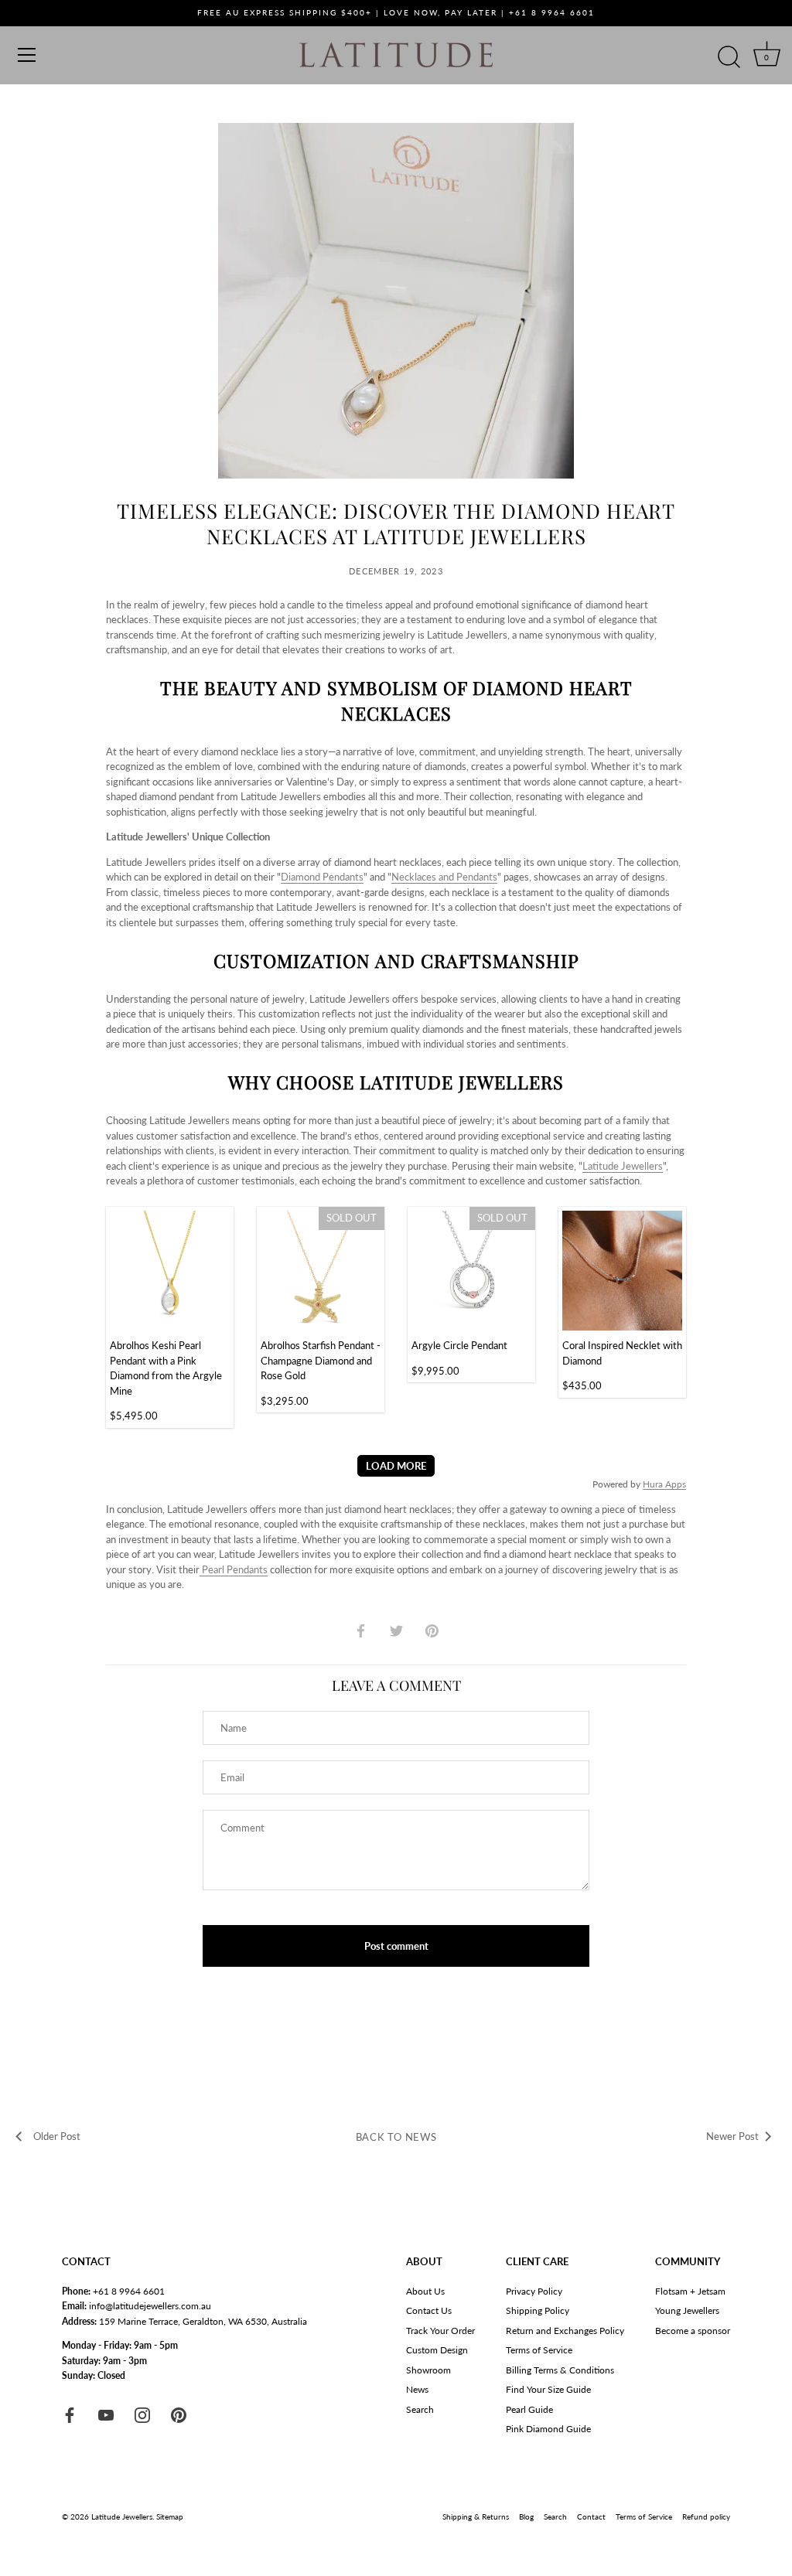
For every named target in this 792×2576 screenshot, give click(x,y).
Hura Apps (664, 1484)
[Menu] (27, 55)
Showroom (428, 2370)
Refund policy (706, 2516)
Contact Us (429, 2310)
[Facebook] (70, 2414)
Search (420, 2409)
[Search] (729, 57)
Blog (526, 2516)
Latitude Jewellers (122, 2516)
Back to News (396, 2137)
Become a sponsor (693, 2331)
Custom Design (437, 2350)
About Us (425, 2291)
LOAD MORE (396, 1466)
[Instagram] (142, 2414)
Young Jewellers (687, 2310)
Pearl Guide (529, 2409)
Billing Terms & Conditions (560, 2370)
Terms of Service (539, 2350)
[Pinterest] (179, 2414)
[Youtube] (106, 2414)
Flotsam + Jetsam (690, 2291)
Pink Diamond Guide (548, 2429)
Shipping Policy (538, 2310)
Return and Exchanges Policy (565, 2331)
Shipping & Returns (476, 2516)
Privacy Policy (534, 2291)
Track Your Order (440, 2331)
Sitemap (170, 2516)
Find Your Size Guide (548, 2389)
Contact (591, 2516)
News (417, 2389)
